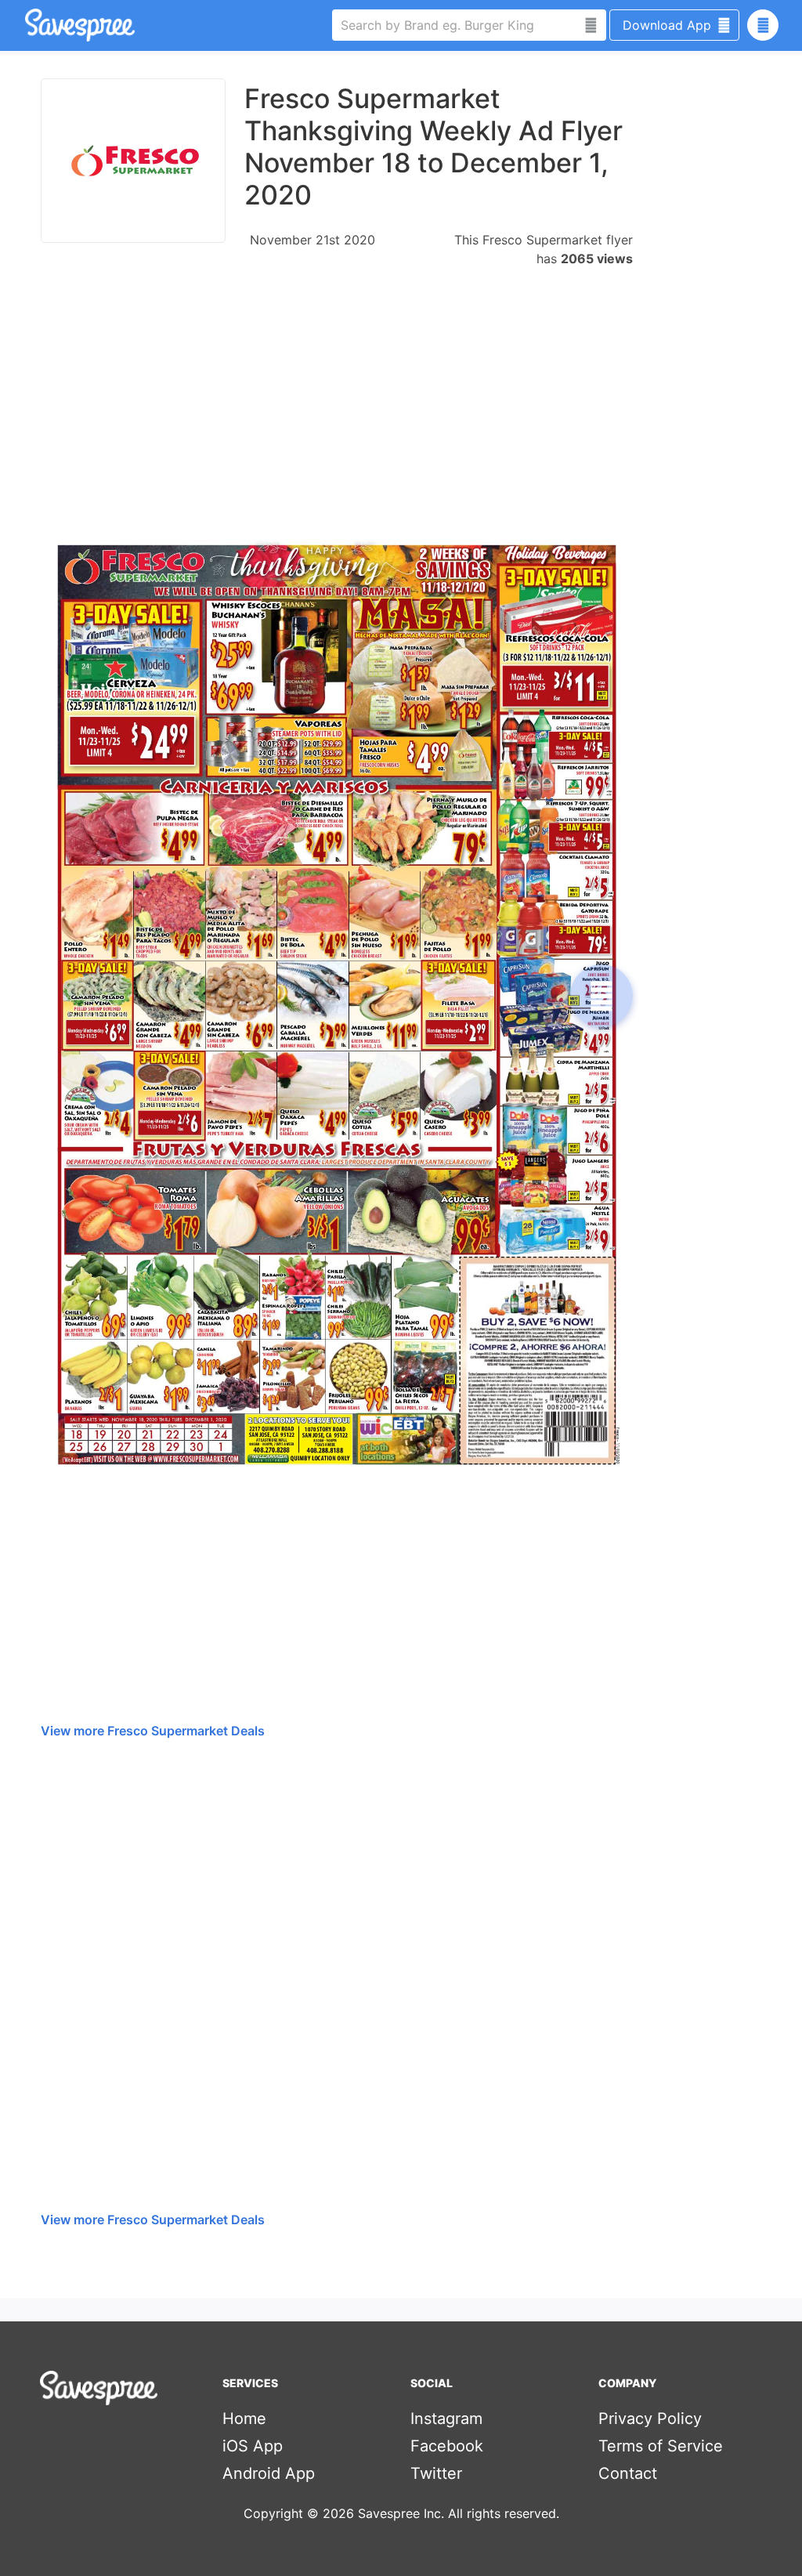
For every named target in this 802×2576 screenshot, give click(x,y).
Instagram (446, 2419)
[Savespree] (27, 25)
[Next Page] (601, 996)
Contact (628, 2473)
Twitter (436, 2473)
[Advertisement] (337, 396)
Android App (269, 2473)
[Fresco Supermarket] (133, 161)
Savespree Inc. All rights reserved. (459, 2513)
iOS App (253, 2446)
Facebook (447, 2446)
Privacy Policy (650, 2419)
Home (244, 2419)
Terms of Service (661, 2446)
